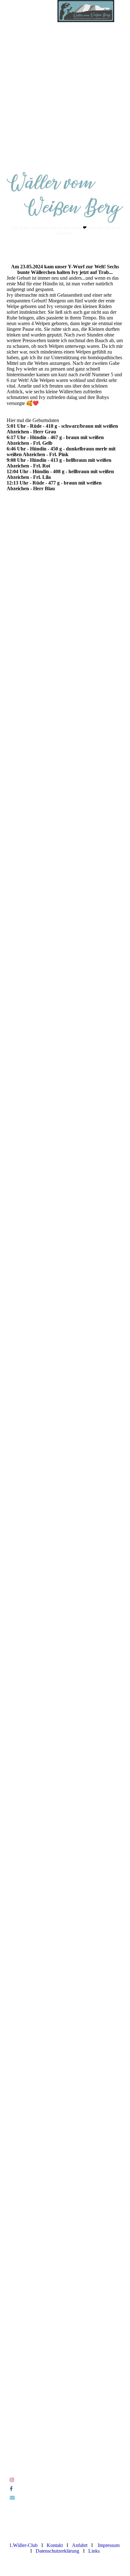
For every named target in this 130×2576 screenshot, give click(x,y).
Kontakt (55, 2545)
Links (94, 2551)
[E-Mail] (12, 2498)
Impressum (109, 2545)
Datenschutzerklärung (57, 2551)
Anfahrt (80, 2545)
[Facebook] (11, 2489)
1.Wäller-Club (23, 2545)
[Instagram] (12, 2480)
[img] (86, 11)
